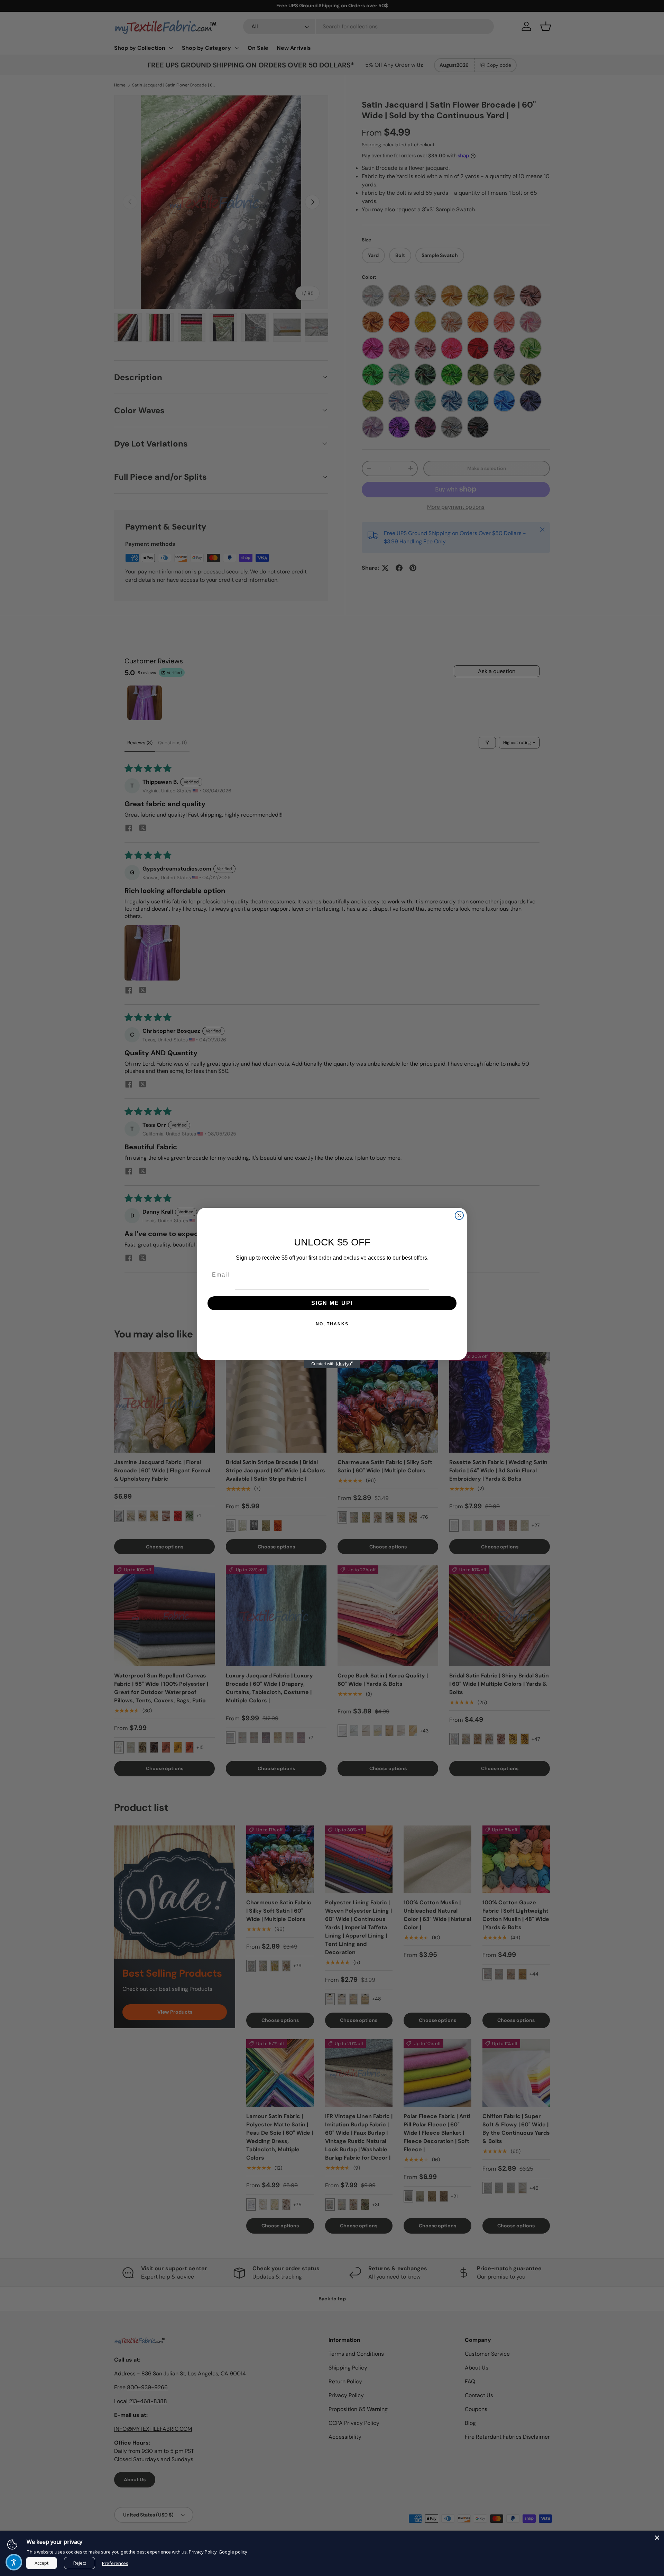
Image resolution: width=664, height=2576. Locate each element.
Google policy (233, 2552)
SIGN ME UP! (332, 1303)
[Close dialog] (459, 1215)
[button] (14, 2562)
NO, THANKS (332, 1324)
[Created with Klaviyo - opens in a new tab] (332, 1364)
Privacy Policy (203, 2552)
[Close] (657, 2538)
